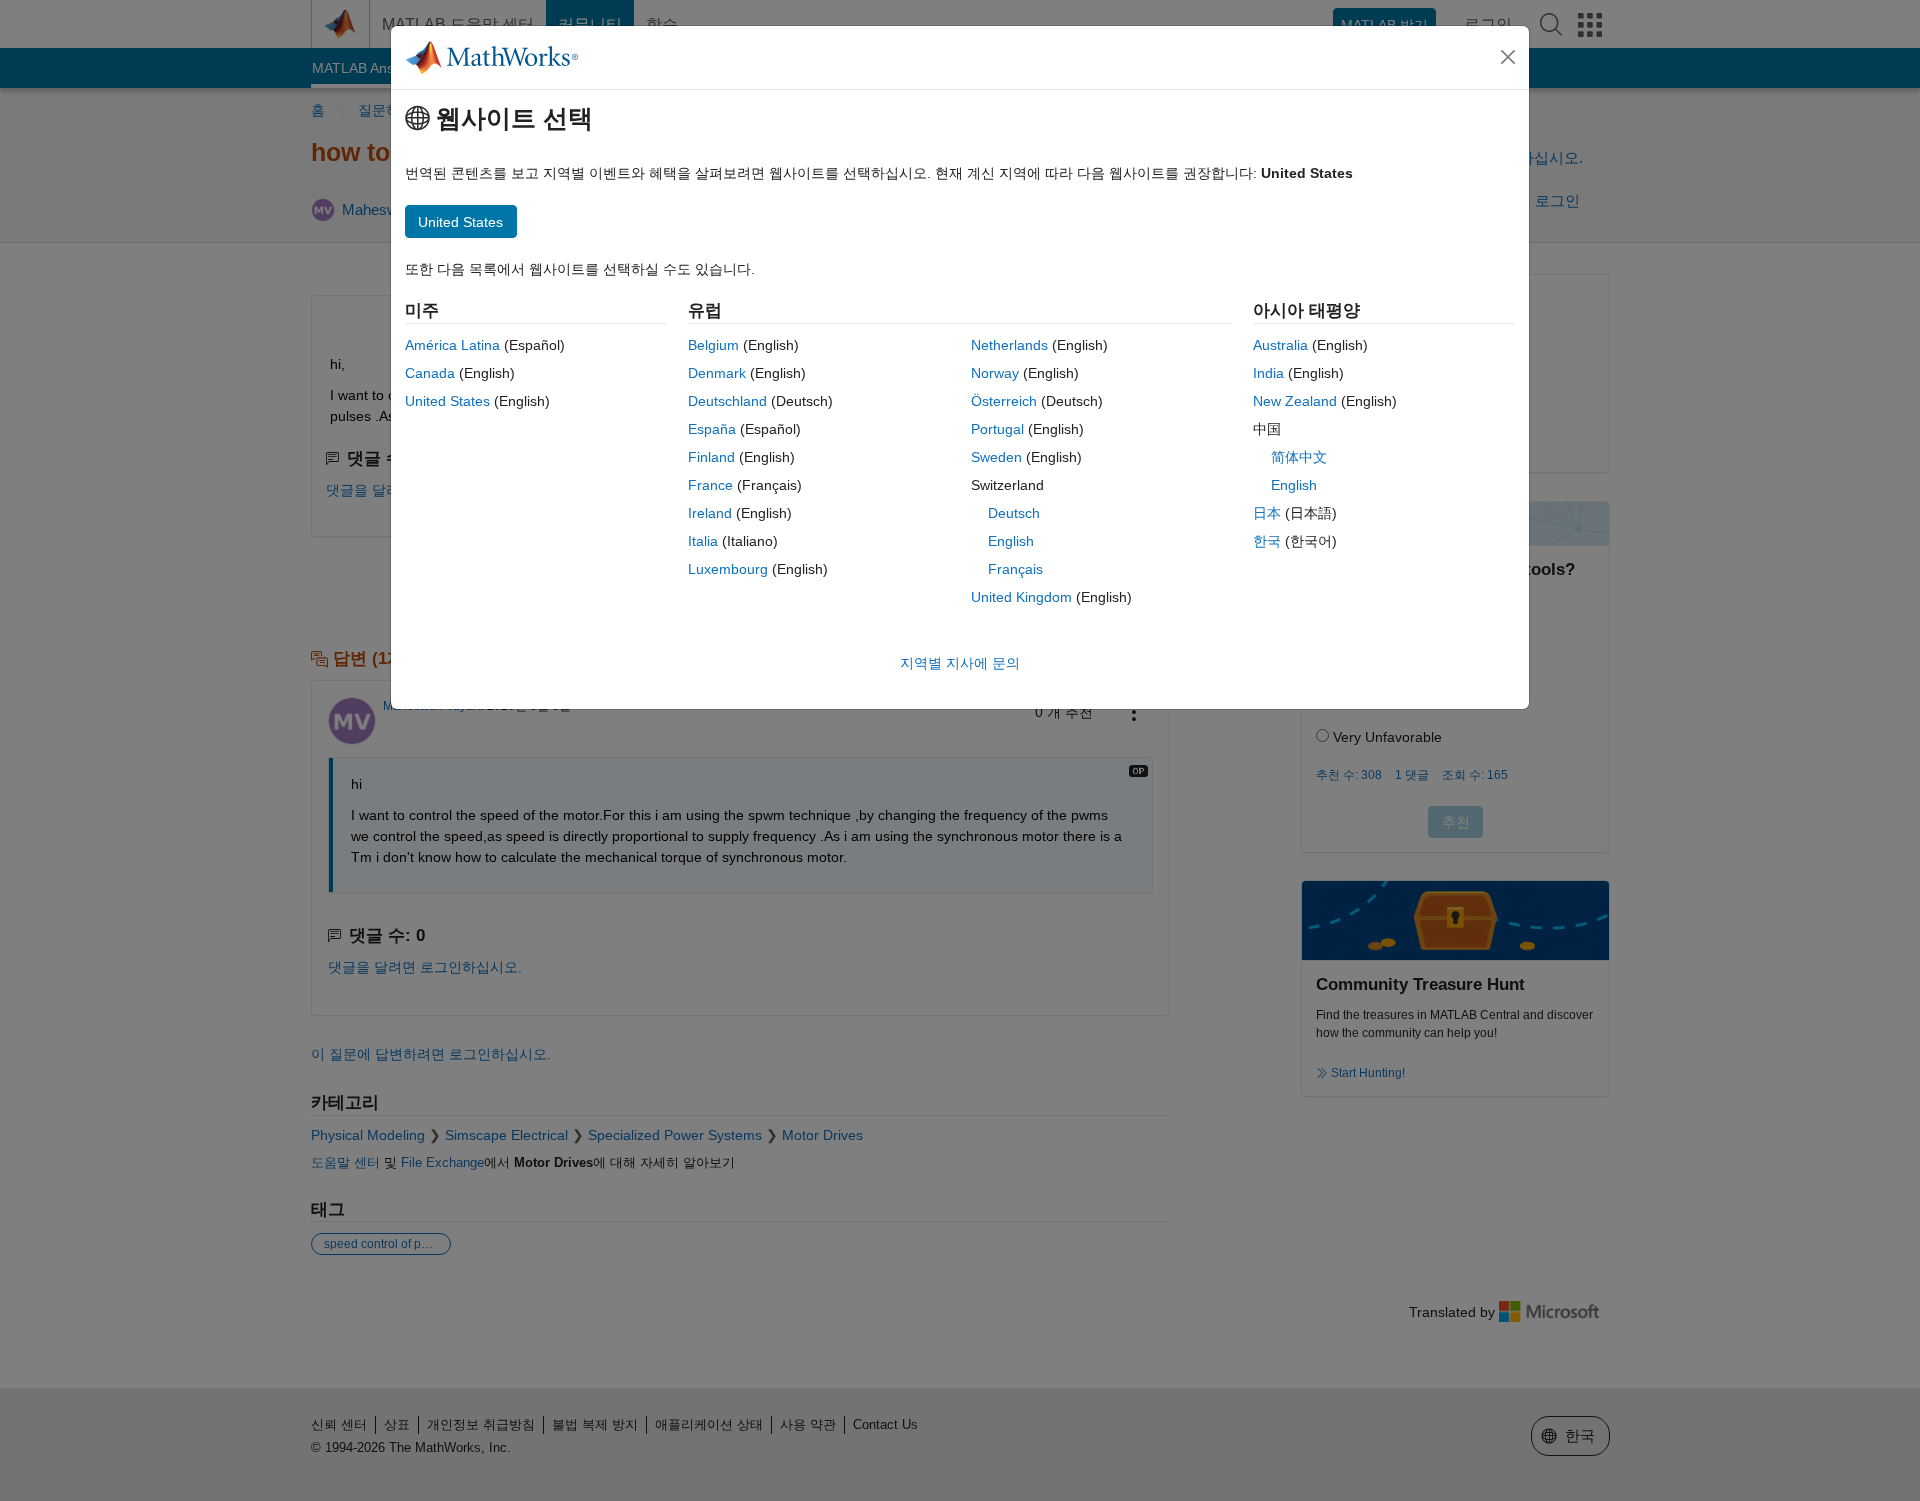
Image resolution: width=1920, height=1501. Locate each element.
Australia (1280, 345)
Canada (430, 373)
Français (1015, 569)
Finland (711, 457)
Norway (995, 373)
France (710, 485)
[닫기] (1508, 57)
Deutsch (1014, 513)
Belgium (713, 345)
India (1268, 373)
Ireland (710, 513)
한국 (1267, 541)
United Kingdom (1021, 597)
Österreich (1004, 401)
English (1011, 541)
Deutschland (727, 401)
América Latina (452, 345)
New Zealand (1295, 401)
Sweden (996, 457)
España (712, 429)
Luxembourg (728, 569)
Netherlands (1009, 345)
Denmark (717, 373)
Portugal (997, 429)
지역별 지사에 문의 (960, 663)
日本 (1267, 513)
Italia (703, 541)
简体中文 (1299, 457)
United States (447, 401)
